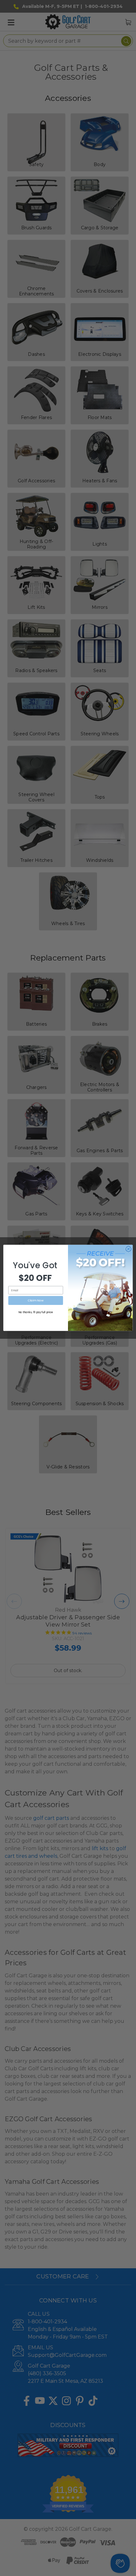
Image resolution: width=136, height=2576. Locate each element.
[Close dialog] (128, 1249)
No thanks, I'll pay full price (36, 1313)
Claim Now (36, 1301)
